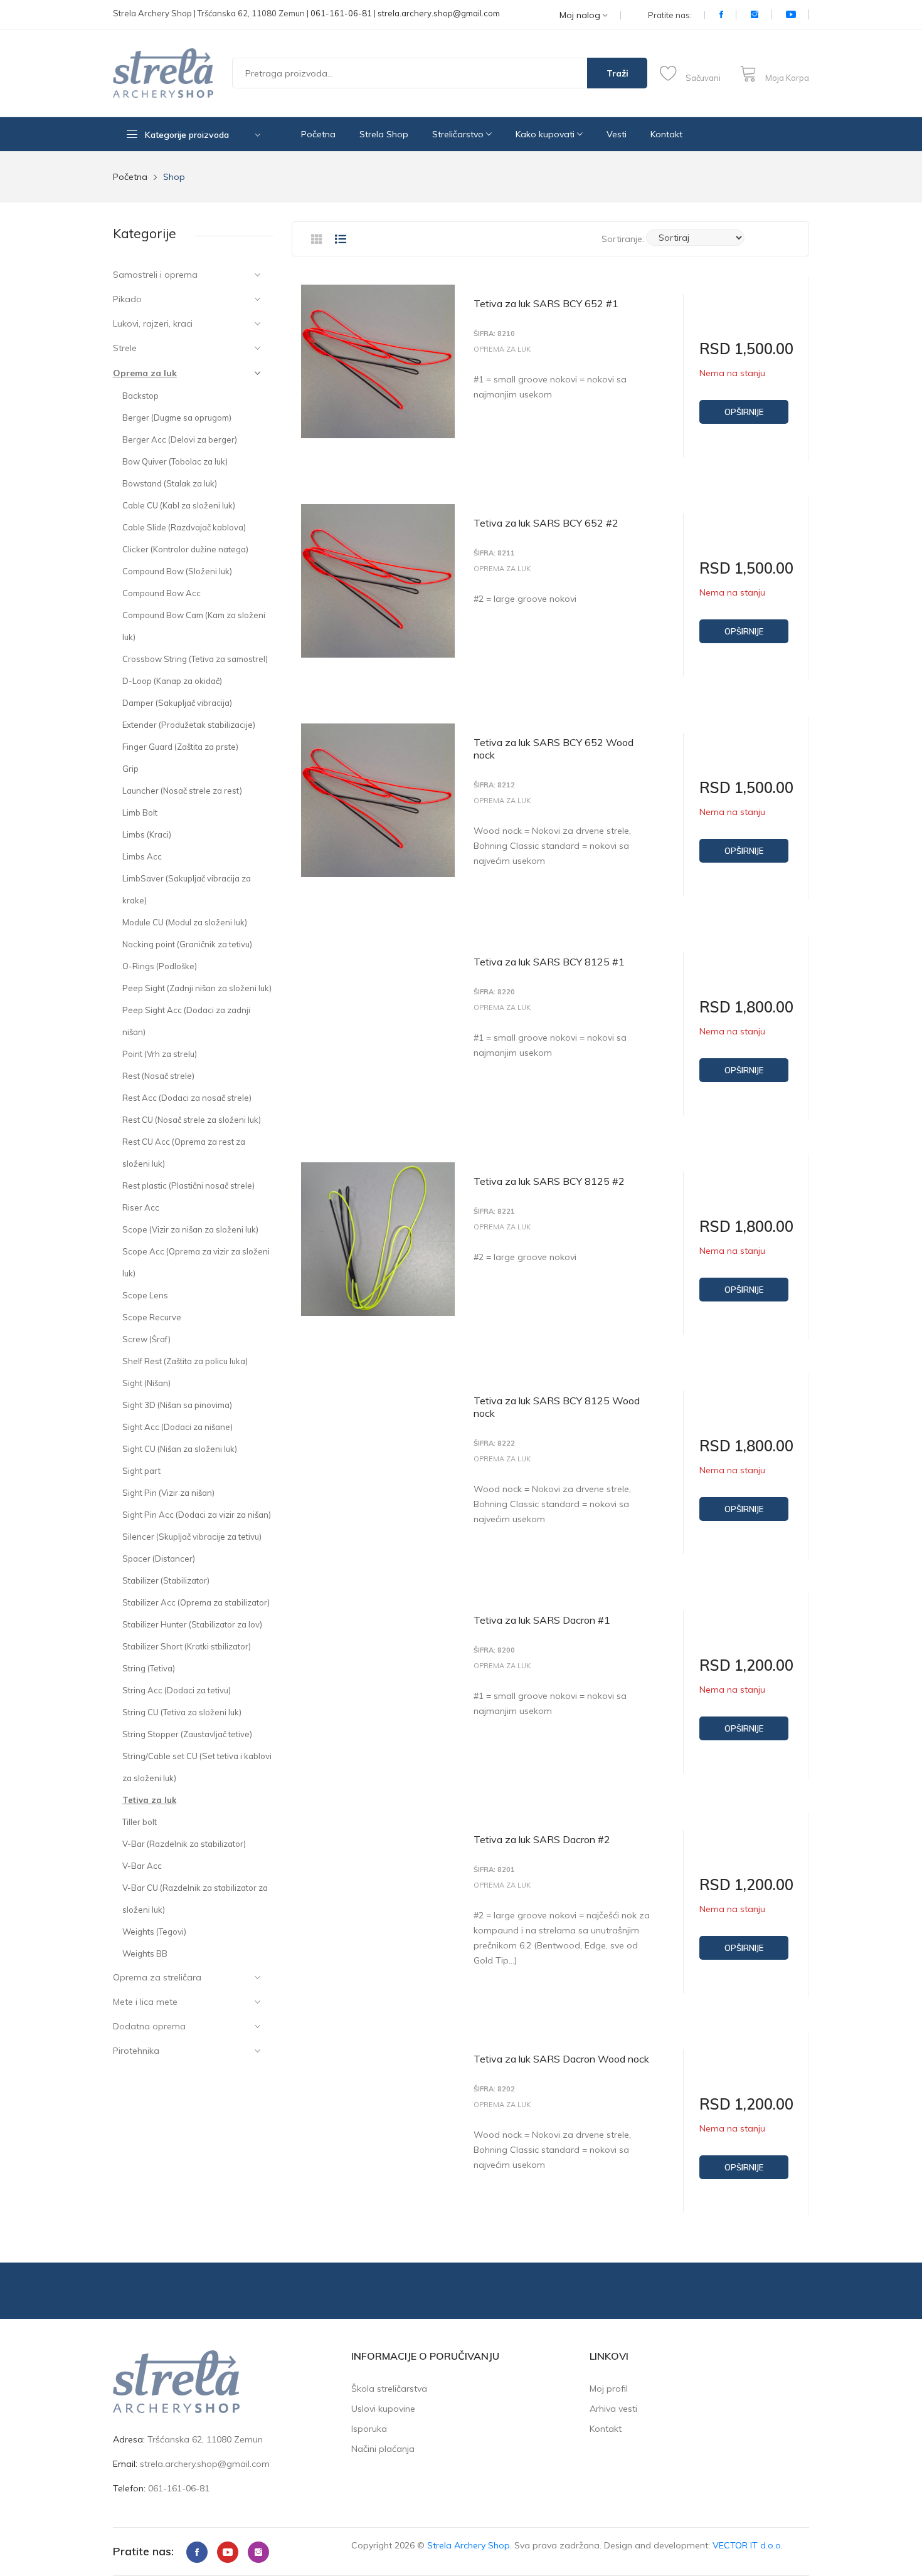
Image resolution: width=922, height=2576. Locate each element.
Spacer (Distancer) (159, 1559)
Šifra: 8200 (494, 1650)
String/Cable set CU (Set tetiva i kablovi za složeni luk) (197, 1767)
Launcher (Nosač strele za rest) (182, 791)
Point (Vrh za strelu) (160, 1054)
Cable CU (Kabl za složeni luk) (179, 505)
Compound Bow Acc (162, 593)
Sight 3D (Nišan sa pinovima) (177, 1405)
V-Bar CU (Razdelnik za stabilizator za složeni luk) (195, 1899)
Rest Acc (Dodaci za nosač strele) (187, 1098)
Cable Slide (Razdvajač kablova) (184, 527)
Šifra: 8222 (494, 1443)
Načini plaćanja (383, 2449)
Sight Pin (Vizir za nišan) (168, 1493)
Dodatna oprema (149, 2026)
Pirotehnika (136, 2051)
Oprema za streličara (157, 1977)
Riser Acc (141, 1207)
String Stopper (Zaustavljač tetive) (187, 1734)
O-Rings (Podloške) (160, 966)
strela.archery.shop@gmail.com (439, 13)
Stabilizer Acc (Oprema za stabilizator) (196, 1602)
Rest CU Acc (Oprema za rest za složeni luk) (184, 1153)
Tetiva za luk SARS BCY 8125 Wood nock (557, 1407)
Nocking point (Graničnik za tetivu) (187, 944)
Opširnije (744, 412)
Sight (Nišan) (146, 1383)
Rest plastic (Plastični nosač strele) (188, 1185)
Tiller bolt (140, 1822)
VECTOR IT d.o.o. (748, 2545)
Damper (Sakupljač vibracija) (177, 703)
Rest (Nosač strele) (158, 1076)
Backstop (140, 396)
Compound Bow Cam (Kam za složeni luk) (194, 626)
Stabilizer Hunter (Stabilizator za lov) (192, 1624)
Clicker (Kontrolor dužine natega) (185, 549)
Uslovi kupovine (383, 2409)
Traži (617, 73)
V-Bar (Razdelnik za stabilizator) (184, 1844)
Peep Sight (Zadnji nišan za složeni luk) (197, 988)
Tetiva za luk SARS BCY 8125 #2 (549, 1181)
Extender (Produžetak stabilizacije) (189, 725)
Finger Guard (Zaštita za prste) (180, 747)
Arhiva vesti (613, 2409)
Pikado (127, 299)
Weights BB (145, 1953)
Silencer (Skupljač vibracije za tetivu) (192, 1537)
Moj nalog (581, 15)
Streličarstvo (459, 134)
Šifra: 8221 (494, 1212)
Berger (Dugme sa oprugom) (177, 418)
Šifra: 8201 (494, 1870)
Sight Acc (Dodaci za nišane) (178, 1427)
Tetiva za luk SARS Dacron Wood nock (561, 2059)
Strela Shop (384, 134)
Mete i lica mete (145, 2002)
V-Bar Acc (142, 1866)
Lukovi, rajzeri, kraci (153, 323)
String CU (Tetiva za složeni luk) (182, 1712)
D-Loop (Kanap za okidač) (172, 681)
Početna (318, 134)
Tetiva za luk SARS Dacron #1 (542, 1620)
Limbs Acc (142, 856)
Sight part (141, 1471)
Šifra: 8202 (494, 2089)
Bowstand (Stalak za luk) (170, 483)
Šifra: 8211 (494, 553)
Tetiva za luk (149, 1800)
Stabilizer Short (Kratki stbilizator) (187, 1646)
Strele (125, 348)
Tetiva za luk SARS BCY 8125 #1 (549, 962)
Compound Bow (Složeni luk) (177, 571)
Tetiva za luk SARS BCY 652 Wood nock (554, 749)
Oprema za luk (145, 373)
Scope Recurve (152, 1317)
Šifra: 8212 (494, 785)
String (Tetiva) (149, 1668)
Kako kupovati (546, 134)
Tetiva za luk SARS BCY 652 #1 (546, 303)
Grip (130, 769)
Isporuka (369, 2429)
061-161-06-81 (341, 13)
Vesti (617, 134)
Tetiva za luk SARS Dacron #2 (542, 1839)
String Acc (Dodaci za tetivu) (177, 1690)
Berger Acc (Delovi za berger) (180, 439)
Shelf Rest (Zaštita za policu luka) (185, 1361)
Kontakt (666, 134)
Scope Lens (145, 1295)
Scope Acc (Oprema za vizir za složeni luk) (196, 1262)
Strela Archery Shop (469, 2545)
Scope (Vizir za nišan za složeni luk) (190, 1229)
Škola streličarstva (389, 2389)
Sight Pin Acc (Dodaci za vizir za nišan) (197, 1515)
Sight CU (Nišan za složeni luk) (180, 1449)
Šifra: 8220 (494, 992)
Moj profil (609, 2389)
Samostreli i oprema (155, 275)
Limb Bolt (140, 812)
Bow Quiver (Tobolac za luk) (175, 461)
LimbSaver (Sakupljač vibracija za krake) (187, 889)
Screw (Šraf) (146, 1339)
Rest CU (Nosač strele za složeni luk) (192, 1120)
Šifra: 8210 (494, 334)
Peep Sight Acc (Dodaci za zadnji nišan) (186, 1021)
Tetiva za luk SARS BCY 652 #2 (546, 523)
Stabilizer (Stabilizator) (166, 1580)
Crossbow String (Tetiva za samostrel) (195, 659)
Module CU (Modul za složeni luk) (185, 922)
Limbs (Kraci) (147, 834)
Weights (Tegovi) (154, 1932)
